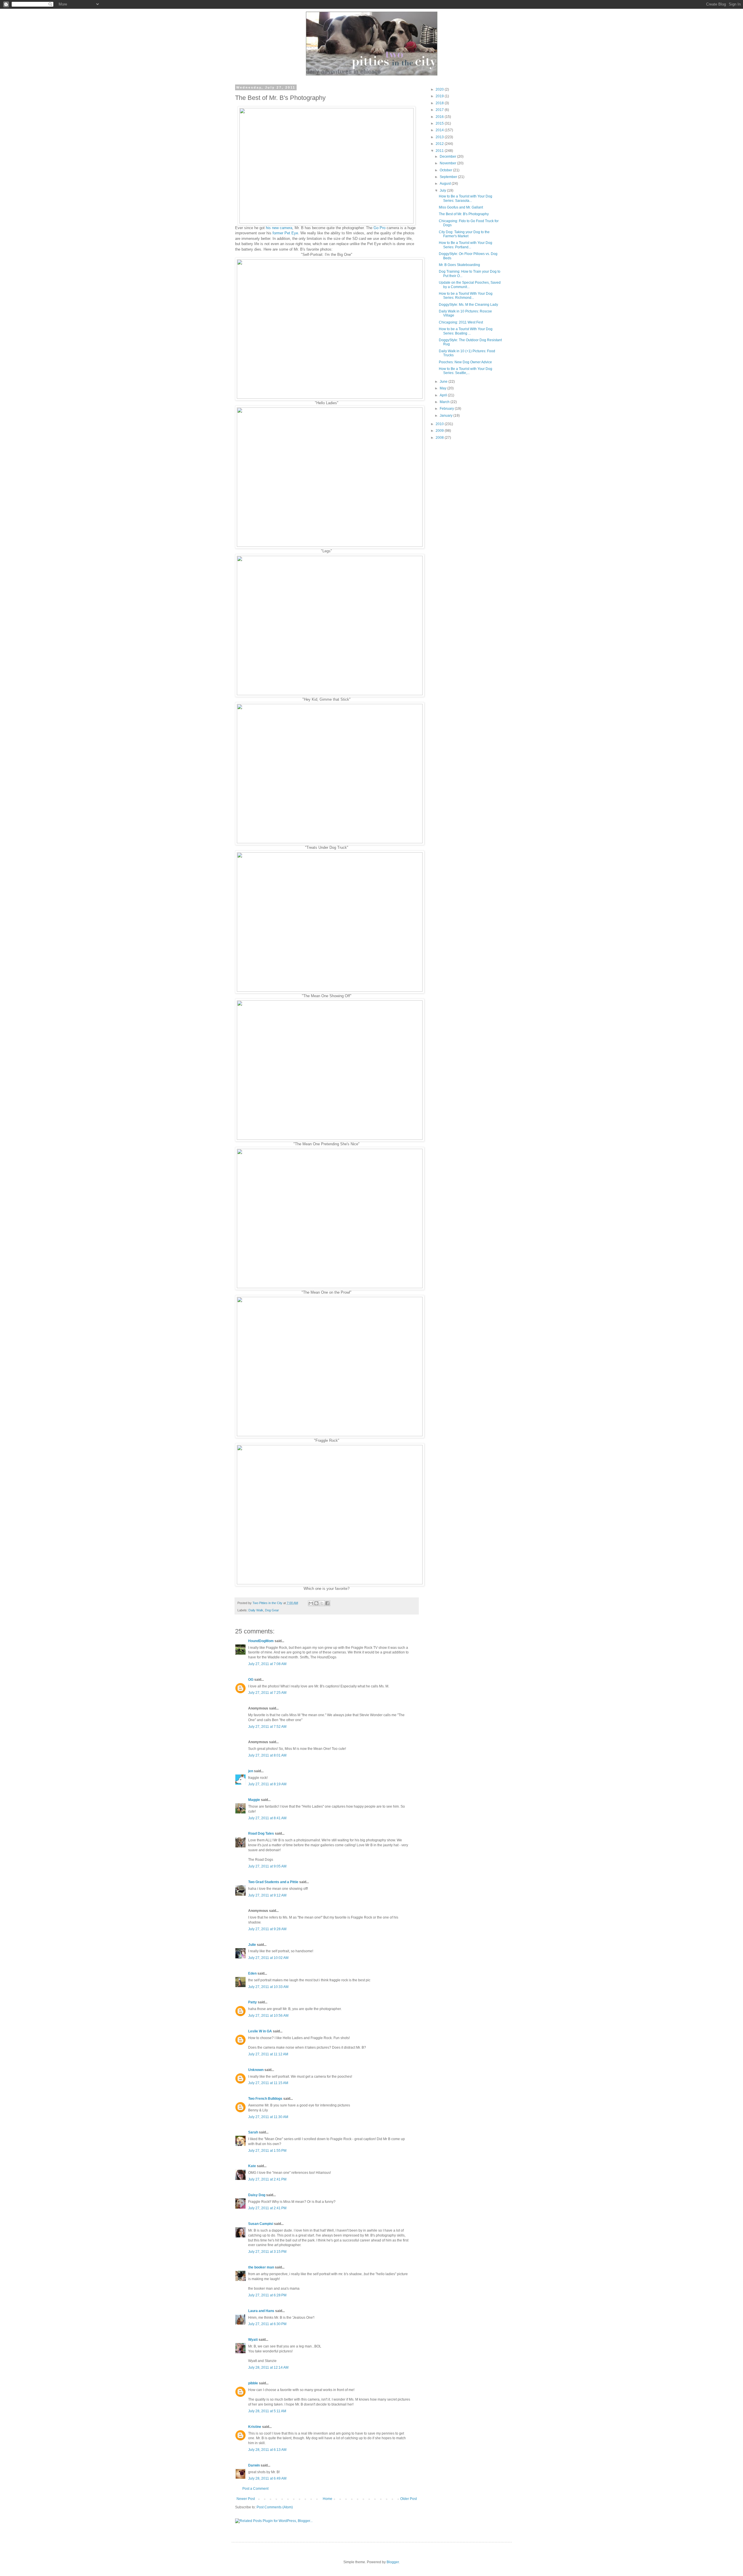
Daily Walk (256, 1610)
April (444, 395)
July (443, 190)
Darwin (254, 2465)
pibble (253, 2383)
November (448, 163)
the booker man (261, 2267)
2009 (440, 431)
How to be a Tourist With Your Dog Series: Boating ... (466, 331)
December (448, 157)
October (446, 170)
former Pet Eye (285, 233)
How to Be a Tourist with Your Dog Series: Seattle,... (466, 371)
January (447, 416)
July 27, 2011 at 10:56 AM (268, 2016)
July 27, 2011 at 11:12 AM (268, 2054)
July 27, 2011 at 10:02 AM (268, 1958)
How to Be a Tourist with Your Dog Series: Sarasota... (466, 198)
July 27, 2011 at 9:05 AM (267, 1866)
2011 (440, 151)
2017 (440, 110)
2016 (440, 117)
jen (251, 1771)
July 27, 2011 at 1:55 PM (267, 2151)
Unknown (256, 2070)
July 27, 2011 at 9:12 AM (267, 1895)
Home (328, 2499)
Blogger (393, 2562)
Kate (252, 2166)
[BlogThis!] (316, 1603)
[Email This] (311, 1603)
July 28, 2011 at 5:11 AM (267, 2411)
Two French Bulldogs (265, 2099)
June (444, 382)
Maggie (254, 1800)
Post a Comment (255, 2489)
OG (251, 1680)
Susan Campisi (261, 2224)
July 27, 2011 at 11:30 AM (268, 2117)
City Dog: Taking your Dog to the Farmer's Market (464, 234)
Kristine (255, 2427)
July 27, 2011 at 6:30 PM (267, 2324)
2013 (440, 137)
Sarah (253, 2132)
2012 (440, 144)
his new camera (279, 228)
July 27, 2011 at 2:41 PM (267, 2179)
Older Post (409, 2499)
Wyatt (253, 2340)
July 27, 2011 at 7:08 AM (267, 1664)
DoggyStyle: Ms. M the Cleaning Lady (468, 305)
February (447, 409)
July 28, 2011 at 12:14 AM (268, 2368)
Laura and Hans (261, 2311)
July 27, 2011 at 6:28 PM (267, 2295)
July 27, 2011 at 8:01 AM (267, 1755)
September (449, 177)
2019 (440, 96)
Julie (252, 1945)
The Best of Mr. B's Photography (464, 214)
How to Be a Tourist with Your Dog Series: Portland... (466, 245)
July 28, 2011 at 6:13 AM (267, 2450)
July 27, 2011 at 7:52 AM (267, 1727)
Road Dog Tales (261, 1833)
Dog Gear (272, 1610)
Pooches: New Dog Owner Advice (465, 362)
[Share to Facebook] (327, 1603)
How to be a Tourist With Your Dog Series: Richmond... (466, 296)
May (443, 388)
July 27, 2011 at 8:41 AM (267, 1818)
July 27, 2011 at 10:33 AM (268, 1987)
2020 (440, 89)
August (446, 184)
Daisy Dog (257, 2195)
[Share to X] (322, 1603)
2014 (440, 130)
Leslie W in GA (260, 2031)
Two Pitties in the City (268, 1603)
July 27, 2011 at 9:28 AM (267, 1929)
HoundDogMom (261, 1641)
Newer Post (246, 2499)
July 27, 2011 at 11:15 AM (268, 2083)
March (445, 402)
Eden (252, 1973)
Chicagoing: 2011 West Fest (461, 322)
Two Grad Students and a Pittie (273, 1882)
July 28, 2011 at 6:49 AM (267, 2478)
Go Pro (379, 228)
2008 (440, 438)
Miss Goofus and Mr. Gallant (461, 207)
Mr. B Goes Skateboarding (459, 265)
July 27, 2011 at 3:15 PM (267, 2252)
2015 (440, 123)
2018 (440, 103)
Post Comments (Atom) (275, 2507)
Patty (253, 2002)
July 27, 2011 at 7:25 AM (267, 1693)
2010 (440, 424)
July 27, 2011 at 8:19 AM (267, 1784)
